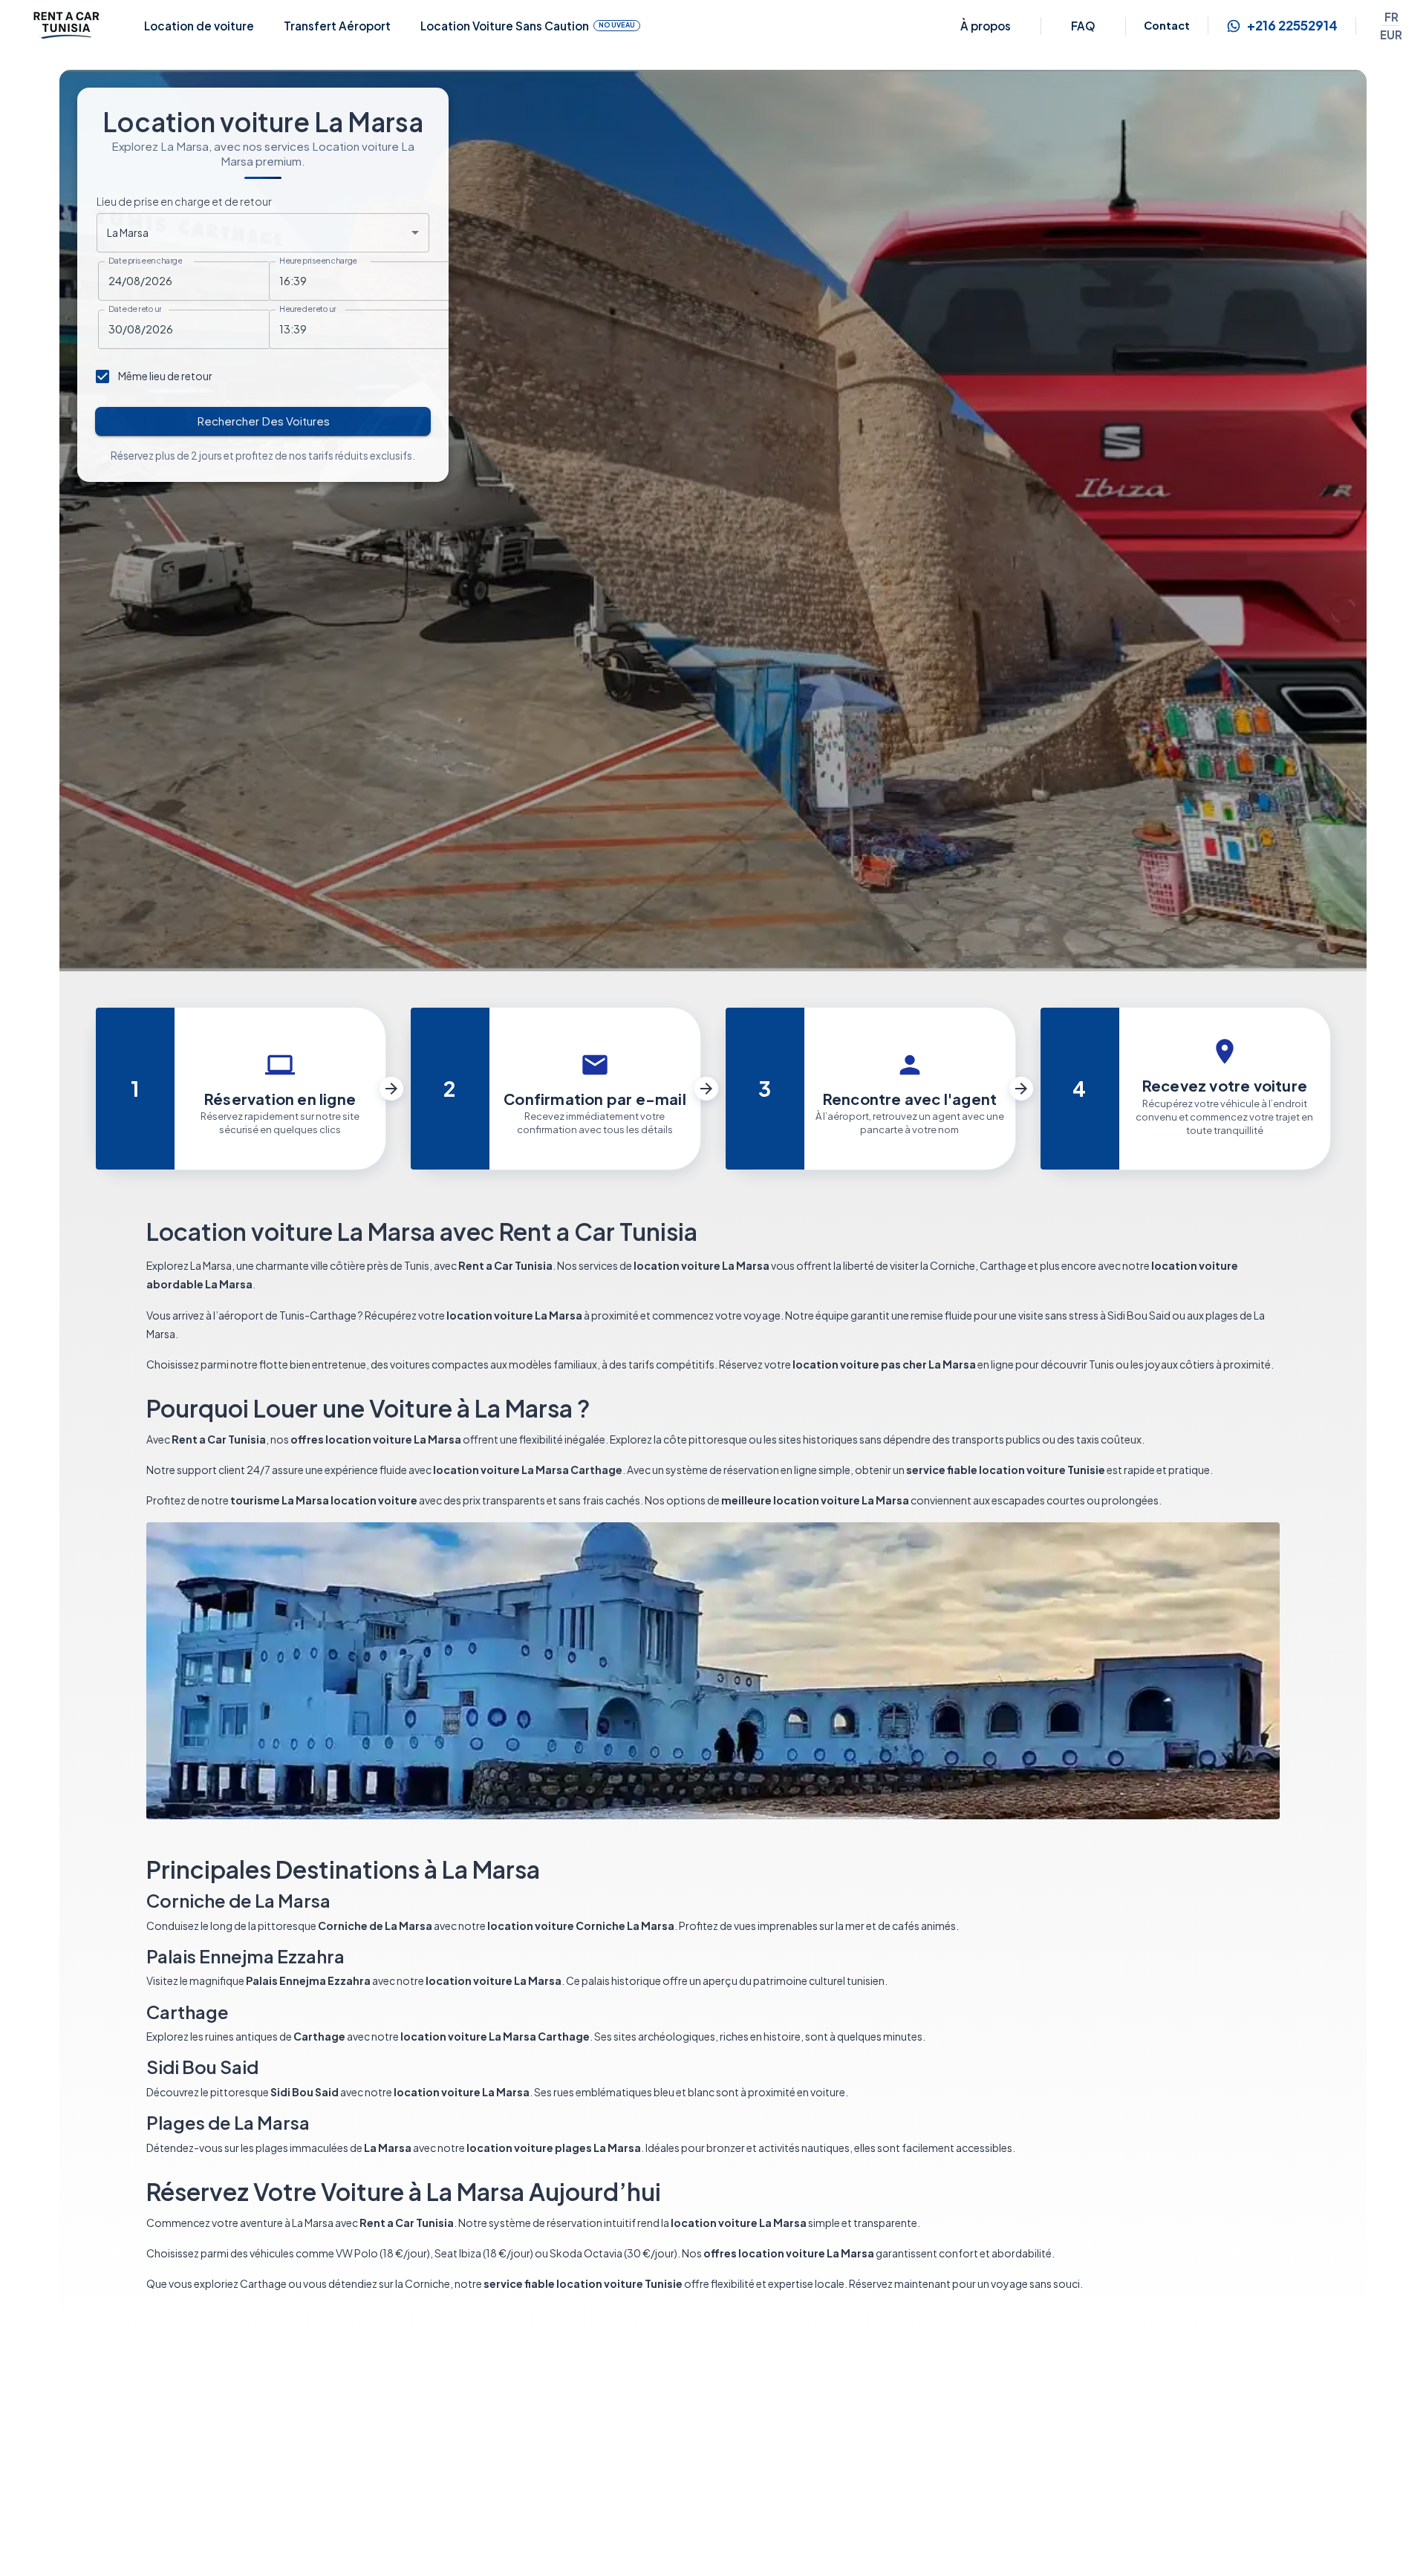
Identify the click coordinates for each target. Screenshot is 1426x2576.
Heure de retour (308, 309)
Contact (1167, 25)
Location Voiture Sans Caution (528, 26)
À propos (986, 26)
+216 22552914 (1292, 26)
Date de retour (135, 309)
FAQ (1083, 26)
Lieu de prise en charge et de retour (184, 201)
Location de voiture (199, 26)
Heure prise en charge (318, 261)
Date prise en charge (145, 261)
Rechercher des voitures (263, 421)
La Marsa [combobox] (128, 232)
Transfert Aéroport (337, 26)
